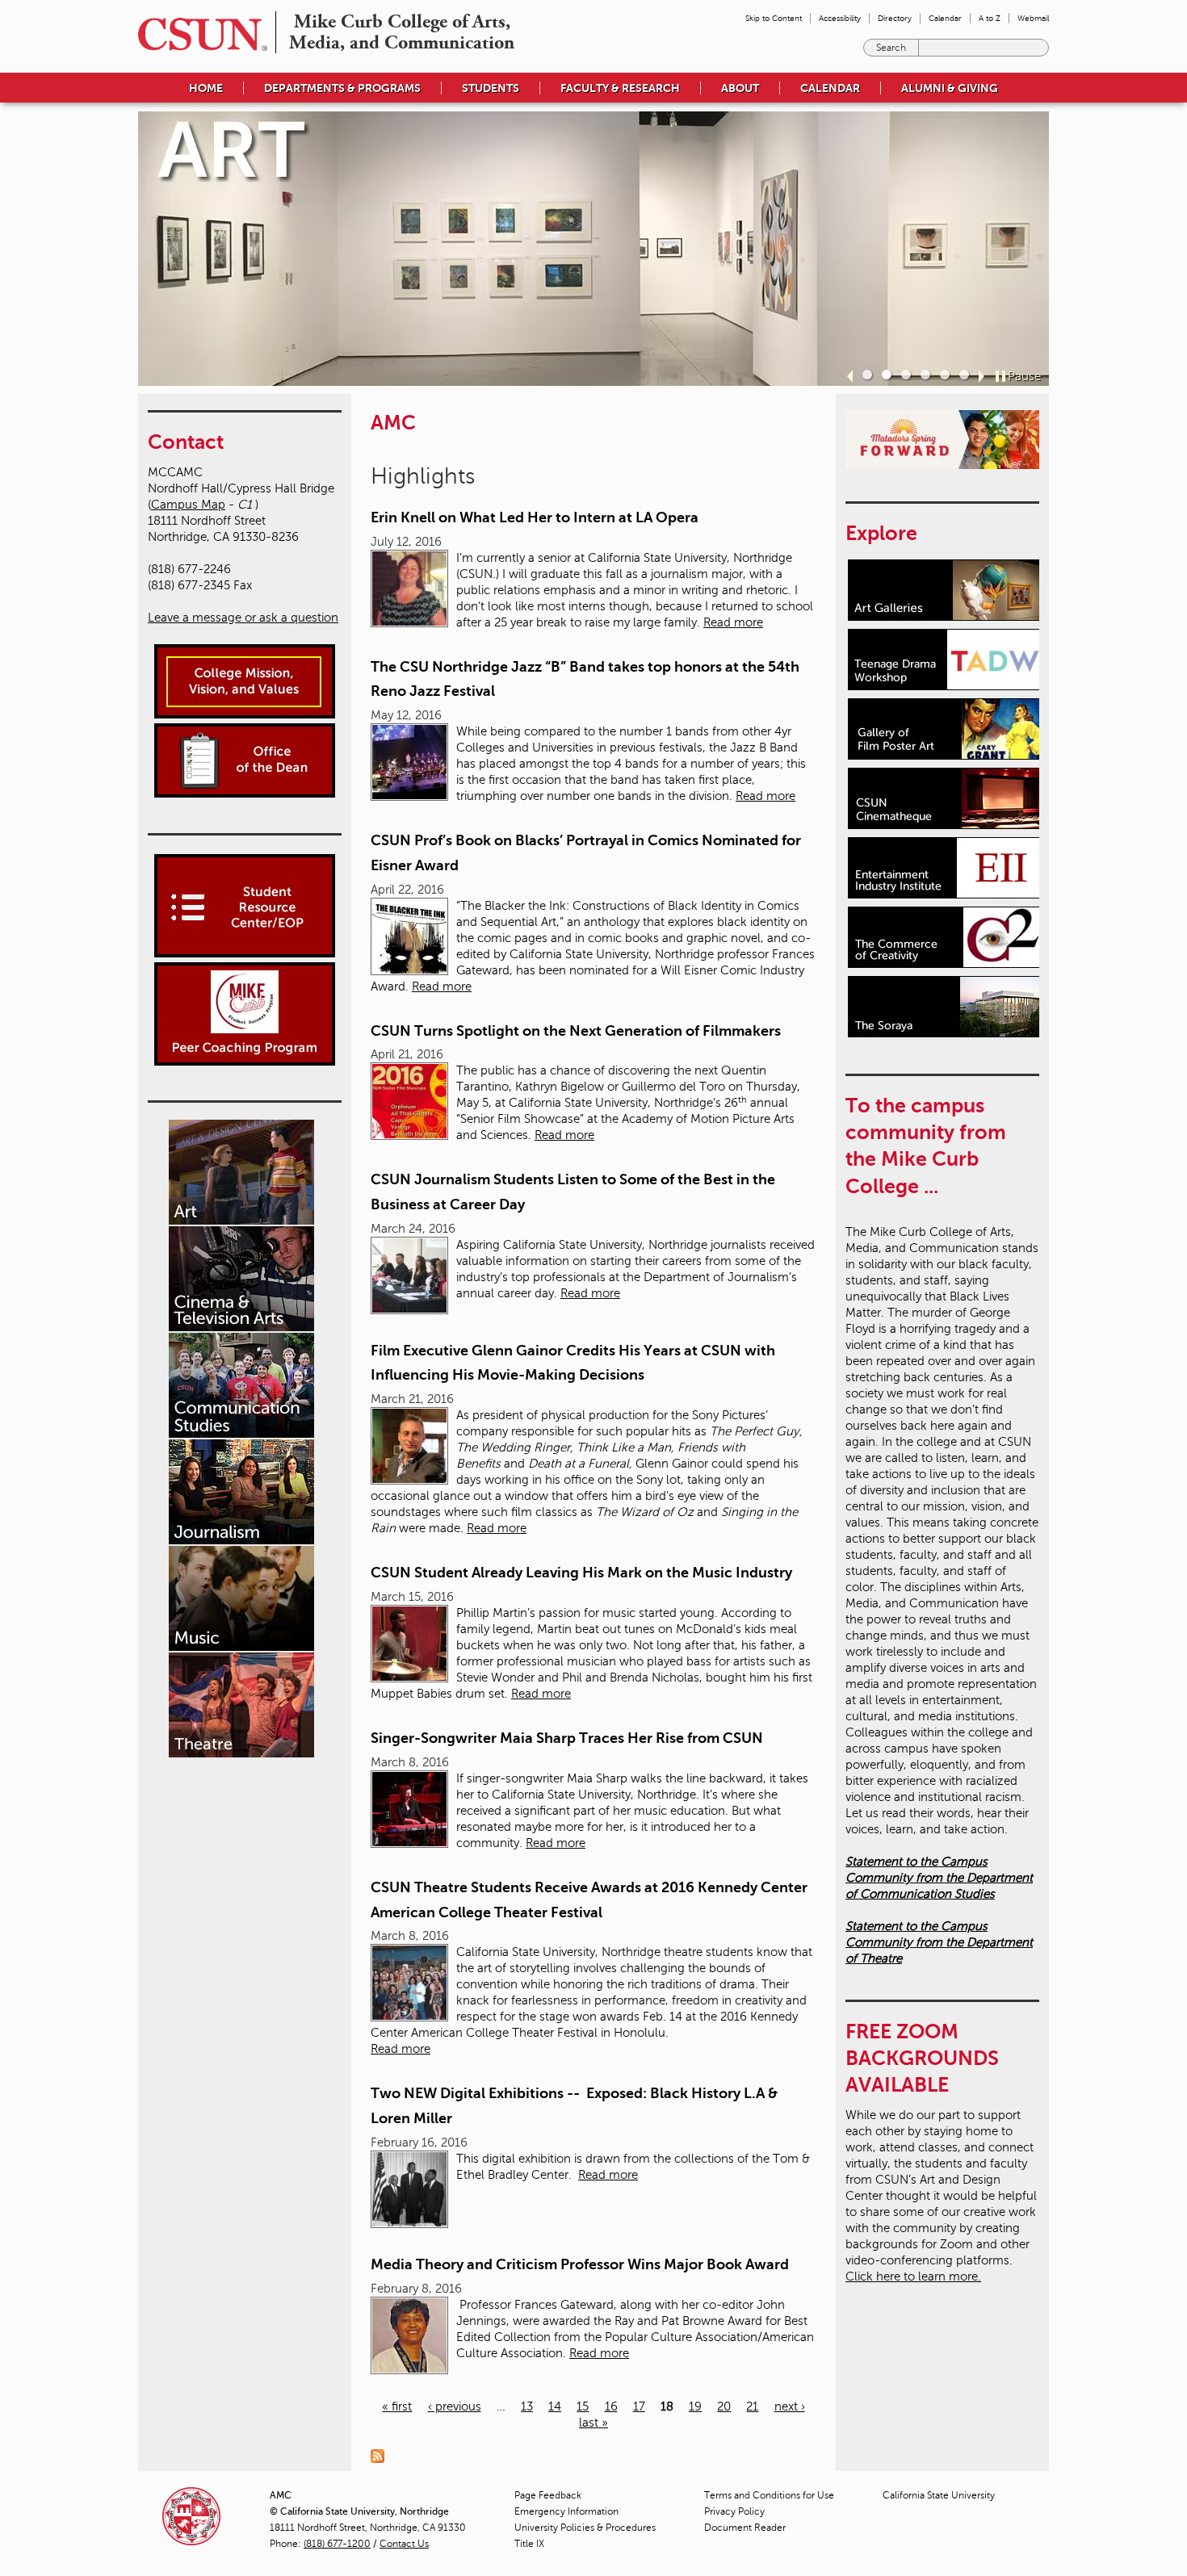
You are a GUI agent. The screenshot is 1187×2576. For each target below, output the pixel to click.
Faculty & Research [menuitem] (620, 88)
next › (790, 2406)
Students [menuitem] (491, 88)
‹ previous (455, 2406)
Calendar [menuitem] (945, 18)
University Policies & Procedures (585, 2528)
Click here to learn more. (913, 2277)
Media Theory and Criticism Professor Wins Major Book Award (580, 2264)
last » (593, 2423)
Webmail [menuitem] (1033, 18)
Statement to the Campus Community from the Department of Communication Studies (939, 1878)
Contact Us (404, 2544)
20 (724, 2406)
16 (611, 2406)
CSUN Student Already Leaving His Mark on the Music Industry (581, 1573)
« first (397, 2406)
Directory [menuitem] (895, 18)
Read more (733, 622)
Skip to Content (774, 18)
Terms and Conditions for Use (769, 2495)
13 (527, 2406)
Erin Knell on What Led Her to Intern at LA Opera (535, 517)
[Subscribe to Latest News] (382, 2455)
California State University (939, 2495)
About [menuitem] (740, 88)
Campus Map (188, 505)
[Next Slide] (981, 376)
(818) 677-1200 (337, 2544)
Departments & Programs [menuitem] (342, 88)
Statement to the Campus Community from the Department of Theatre (939, 1942)
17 (639, 2406)
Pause (1024, 376)
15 (583, 2406)
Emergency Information (566, 2511)
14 (555, 2406)
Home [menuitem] (206, 88)
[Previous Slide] (850, 376)
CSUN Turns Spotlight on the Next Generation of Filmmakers (576, 1031)
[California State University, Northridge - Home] (198, 34)
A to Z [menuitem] (990, 18)
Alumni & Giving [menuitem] (950, 88)
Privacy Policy (734, 2511)
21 (752, 2406)
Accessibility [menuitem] (840, 18)
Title (529, 2544)
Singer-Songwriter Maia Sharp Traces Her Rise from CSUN (567, 1738)
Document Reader (745, 2528)
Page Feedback (548, 2495)
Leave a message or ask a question (243, 618)
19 (695, 2406)
